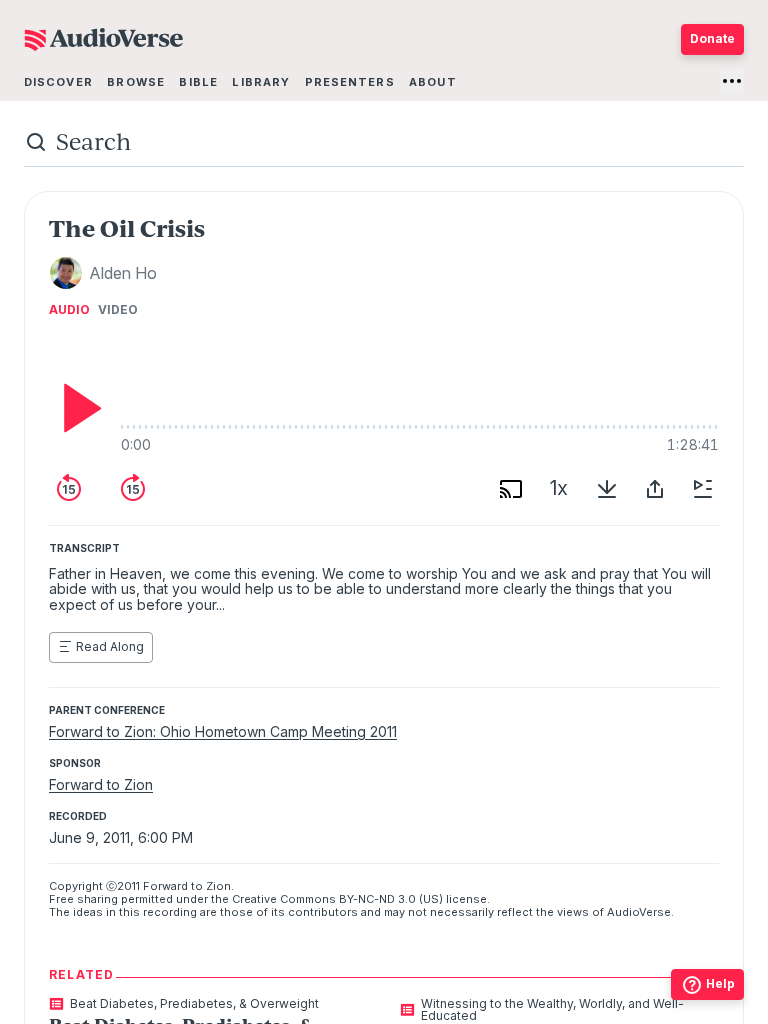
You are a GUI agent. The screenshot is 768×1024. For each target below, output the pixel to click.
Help (720, 983)
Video (118, 310)
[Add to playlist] (703, 489)
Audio (69, 310)
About (433, 82)
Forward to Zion (101, 784)
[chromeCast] (511, 489)
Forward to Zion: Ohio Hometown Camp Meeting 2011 (223, 731)
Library (261, 82)
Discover (58, 82)
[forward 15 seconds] (133, 489)
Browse (136, 82)
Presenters (350, 82)
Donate (712, 38)
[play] (77, 408)
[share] (655, 489)
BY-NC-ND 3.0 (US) (391, 899)
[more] (732, 81)
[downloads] (607, 489)
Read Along (110, 646)
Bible (198, 82)
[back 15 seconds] (69, 489)
